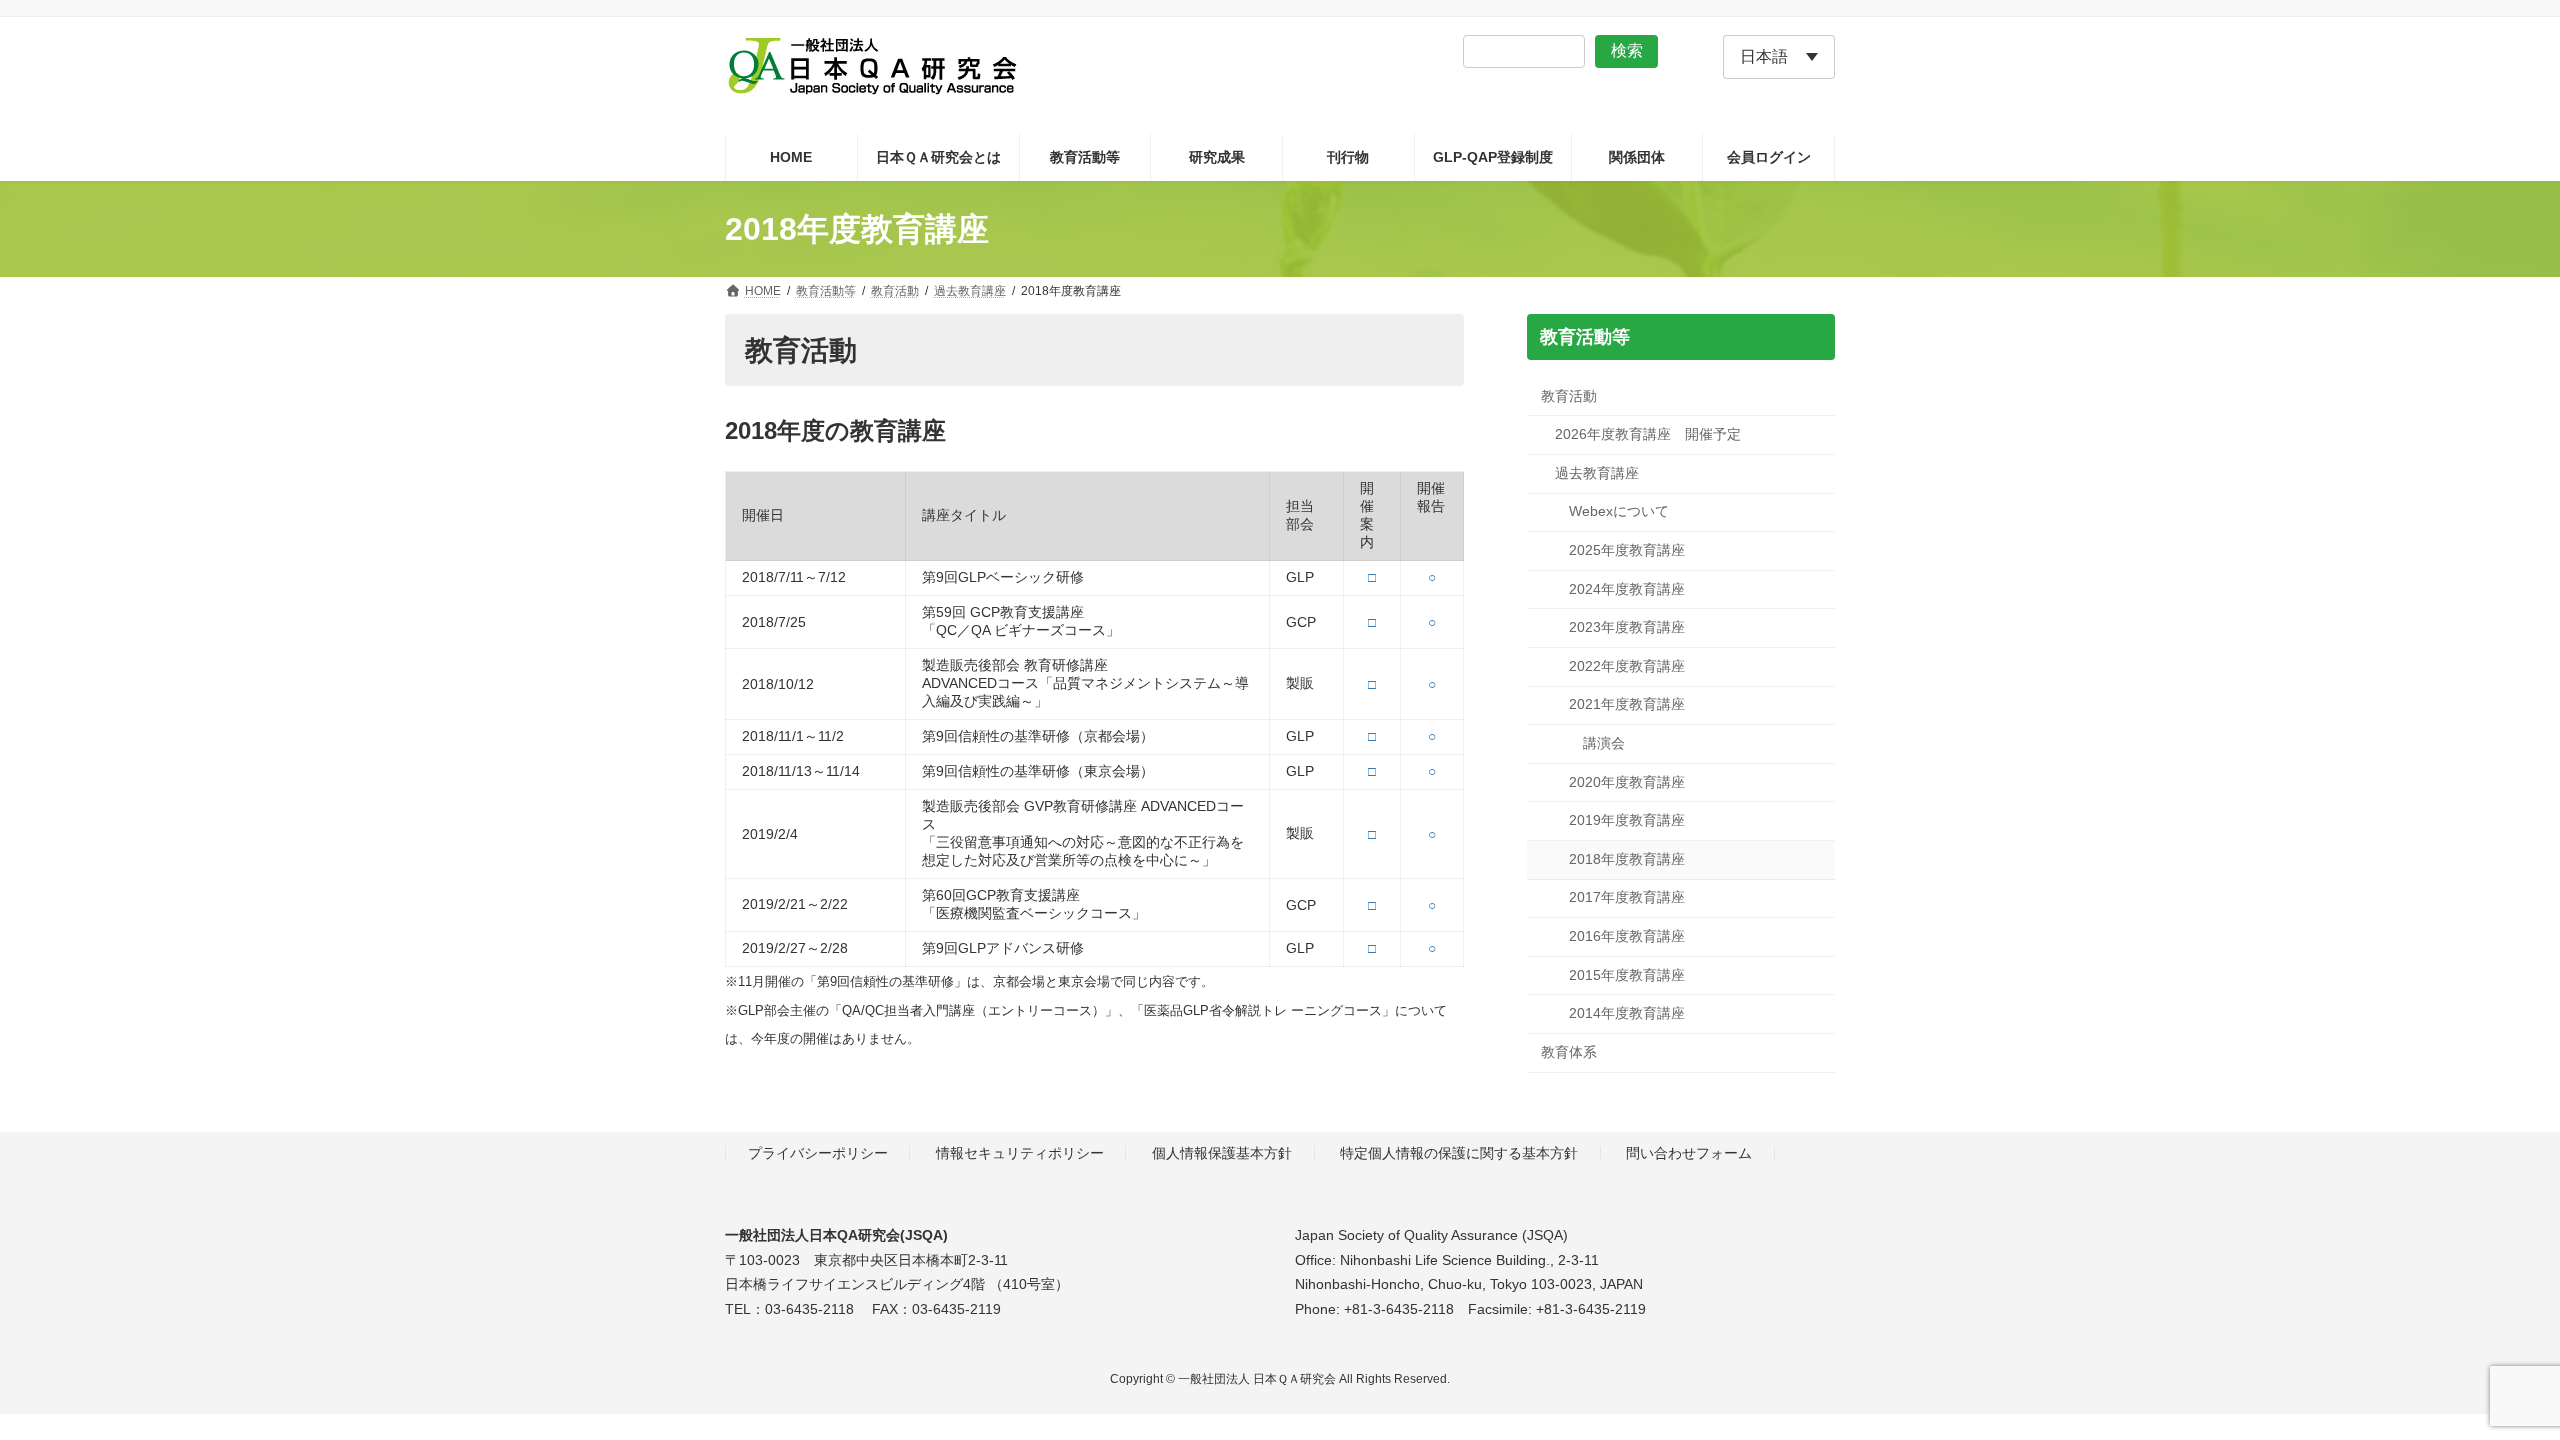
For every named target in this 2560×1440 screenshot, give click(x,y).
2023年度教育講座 (1627, 628)
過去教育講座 (1597, 473)
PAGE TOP (2485, 1378)
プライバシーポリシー (818, 1153)
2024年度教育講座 (1627, 589)
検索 (1627, 50)
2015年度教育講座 (1627, 975)
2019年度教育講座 (1627, 821)
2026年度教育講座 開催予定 (1648, 435)
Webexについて (1619, 512)
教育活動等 (1585, 337)
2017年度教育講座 (1627, 898)
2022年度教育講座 (1627, 666)
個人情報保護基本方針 (1222, 1153)
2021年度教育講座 (1627, 705)
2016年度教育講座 (1627, 936)
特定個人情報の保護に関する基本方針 (1459, 1153)
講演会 (1604, 743)
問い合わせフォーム (1689, 1153)
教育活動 (1569, 396)
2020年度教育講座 (1627, 782)
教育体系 (1569, 1052)
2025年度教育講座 (1627, 550)
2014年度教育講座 (1627, 1014)
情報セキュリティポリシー (1020, 1153)
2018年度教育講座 (1627, 859)
